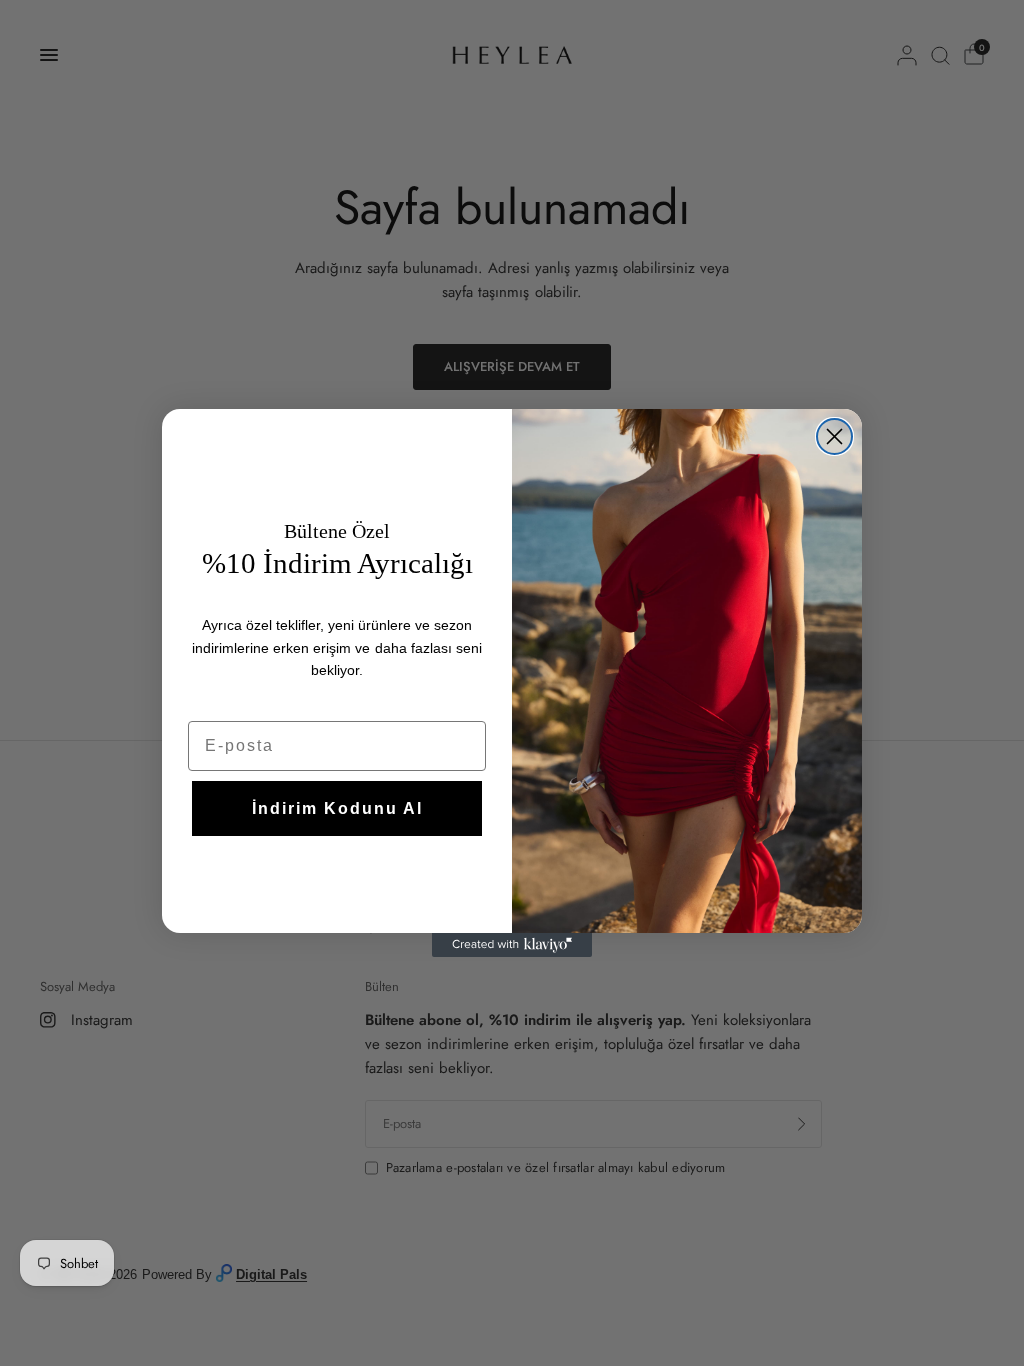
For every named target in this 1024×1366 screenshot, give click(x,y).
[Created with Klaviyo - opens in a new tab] (512, 945)
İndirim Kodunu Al (337, 808)
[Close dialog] (834, 436)
